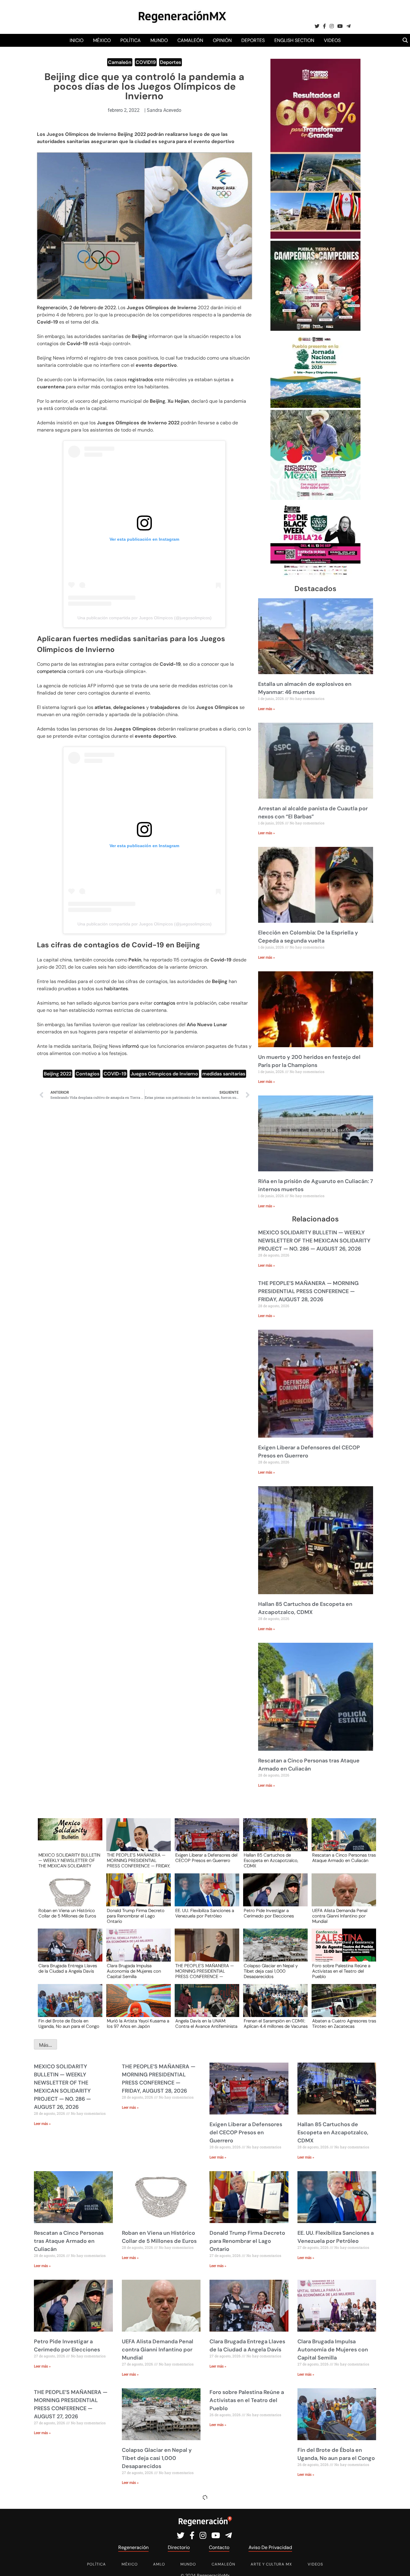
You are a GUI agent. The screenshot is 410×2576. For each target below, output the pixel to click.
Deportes (253, 40)
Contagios (87, 1074)
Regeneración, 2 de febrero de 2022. (77, 308)
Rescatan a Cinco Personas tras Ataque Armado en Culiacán (344, 1858)
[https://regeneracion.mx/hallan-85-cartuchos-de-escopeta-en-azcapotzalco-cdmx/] (273, 1840)
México (102, 40)
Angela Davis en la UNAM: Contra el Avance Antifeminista (206, 2024)
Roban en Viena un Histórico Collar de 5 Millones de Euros (67, 1914)
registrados (141, 380)
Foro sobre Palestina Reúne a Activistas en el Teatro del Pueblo (341, 1971)
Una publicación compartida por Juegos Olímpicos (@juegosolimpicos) (145, 618)
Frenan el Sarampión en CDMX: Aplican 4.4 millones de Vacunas (276, 2024)
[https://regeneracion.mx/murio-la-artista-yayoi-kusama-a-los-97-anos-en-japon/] (137, 2006)
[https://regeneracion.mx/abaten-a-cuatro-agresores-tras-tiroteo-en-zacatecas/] (342, 2006)
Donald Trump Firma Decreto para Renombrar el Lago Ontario (136, 1916)
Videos (332, 40)
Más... (45, 2045)
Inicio (77, 40)
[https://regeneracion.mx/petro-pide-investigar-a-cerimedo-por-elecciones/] (273, 1895)
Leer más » (267, 709)
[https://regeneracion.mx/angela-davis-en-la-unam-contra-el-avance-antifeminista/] (205, 2006)
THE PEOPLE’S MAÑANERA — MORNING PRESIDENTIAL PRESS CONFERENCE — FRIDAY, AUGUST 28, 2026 (308, 1291)
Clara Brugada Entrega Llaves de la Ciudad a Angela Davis (68, 1969)
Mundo (159, 40)
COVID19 (146, 62)
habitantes (116, 989)
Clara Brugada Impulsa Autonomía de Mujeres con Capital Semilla (134, 1971)
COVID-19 (115, 1074)
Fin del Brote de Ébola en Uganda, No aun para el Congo (69, 2024)
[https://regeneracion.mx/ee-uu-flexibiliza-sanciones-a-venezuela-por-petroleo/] (205, 1895)
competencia (52, 671)
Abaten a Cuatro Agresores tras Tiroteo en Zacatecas (344, 2024)
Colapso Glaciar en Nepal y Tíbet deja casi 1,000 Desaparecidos (271, 1971)
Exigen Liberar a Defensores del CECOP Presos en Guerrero (206, 1858)
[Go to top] (399, 2564)
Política (131, 40)
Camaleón (190, 40)
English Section (294, 40)
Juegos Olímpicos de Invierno (164, 1074)
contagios (165, 1003)
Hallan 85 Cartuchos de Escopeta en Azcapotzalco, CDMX (271, 1860)
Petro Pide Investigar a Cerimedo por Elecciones (269, 1914)
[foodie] (315, 575)
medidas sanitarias (224, 1074)
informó (131, 1046)
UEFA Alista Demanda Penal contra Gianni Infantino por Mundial (340, 1916)
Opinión (222, 40)
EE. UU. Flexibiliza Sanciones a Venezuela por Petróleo (205, 1914)
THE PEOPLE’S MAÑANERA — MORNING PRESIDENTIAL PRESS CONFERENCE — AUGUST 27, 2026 (205, 1971)
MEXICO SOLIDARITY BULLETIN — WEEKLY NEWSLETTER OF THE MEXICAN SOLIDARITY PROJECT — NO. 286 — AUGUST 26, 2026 (314, 1241)
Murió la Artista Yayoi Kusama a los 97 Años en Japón (138, 2024)
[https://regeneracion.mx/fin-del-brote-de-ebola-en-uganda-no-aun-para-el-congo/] (68, 2006)
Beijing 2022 (58, 1074)
